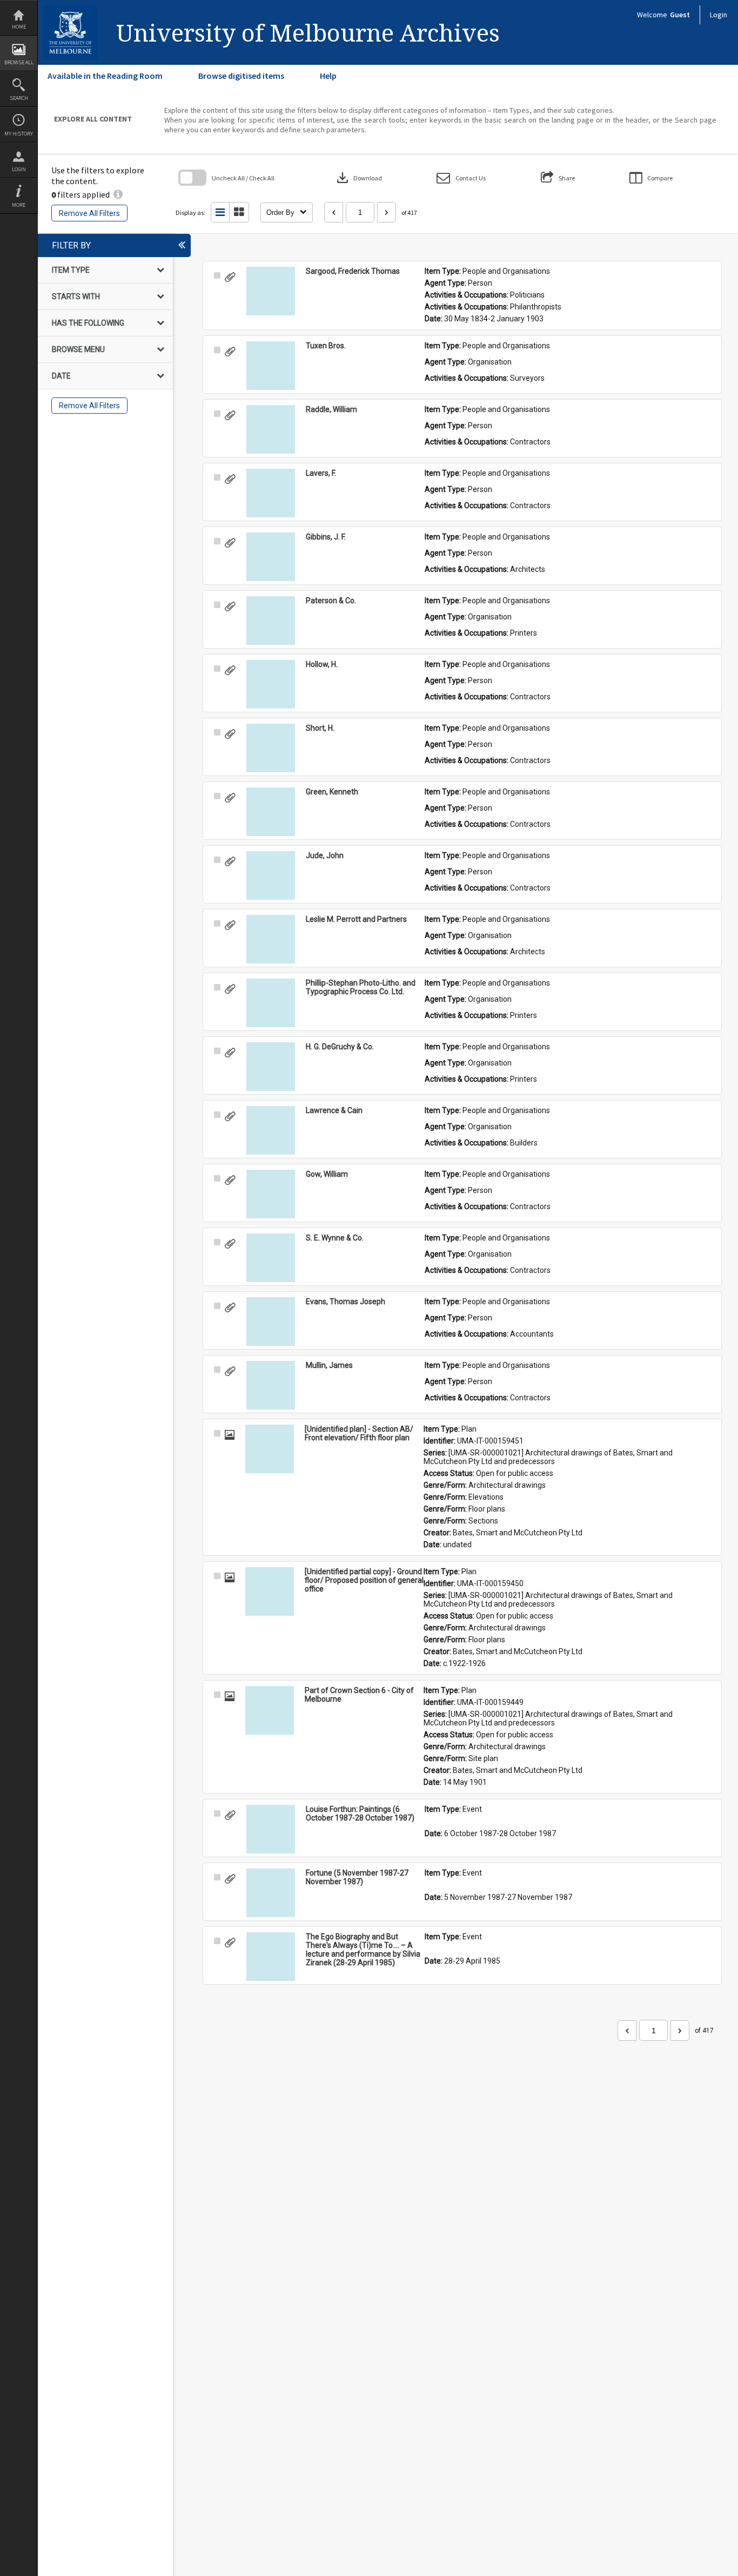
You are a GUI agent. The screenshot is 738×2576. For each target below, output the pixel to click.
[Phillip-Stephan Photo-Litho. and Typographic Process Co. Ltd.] (271, 1003)
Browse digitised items (241, 76)
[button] (461, 178)
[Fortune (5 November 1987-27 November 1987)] (271, 1893)
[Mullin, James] (271, 1385)
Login (19, 169)
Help (328, 76)
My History (19, 134)
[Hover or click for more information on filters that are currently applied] (118, 194)
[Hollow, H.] (271, 684)
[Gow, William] (271, 1194)
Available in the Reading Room (105, 76)
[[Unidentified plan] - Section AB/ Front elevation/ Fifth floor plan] (270, 1449)
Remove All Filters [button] (89, 213)
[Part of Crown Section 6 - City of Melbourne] (270, 1710)
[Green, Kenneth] (271, 812)
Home (19, 27)
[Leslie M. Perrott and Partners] (271, 939)
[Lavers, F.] (271, 493)
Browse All (19, 62)
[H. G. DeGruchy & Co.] (271, 1067)
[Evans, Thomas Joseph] (271, 1321)
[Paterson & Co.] (271, 621)
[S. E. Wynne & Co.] (271, 1258)
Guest (680, 15)
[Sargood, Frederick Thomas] (271, 291)
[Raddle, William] (271, 429)
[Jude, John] (271, 875)
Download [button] (358, 178)
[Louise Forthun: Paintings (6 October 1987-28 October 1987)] (271, 1829)
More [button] (19, 205)
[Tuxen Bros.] (271, 366)
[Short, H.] (271, 748)
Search (19, 98)
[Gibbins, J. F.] (271, 557)
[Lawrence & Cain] (271, 1130)
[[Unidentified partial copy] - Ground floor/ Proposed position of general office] (270, 1592)
